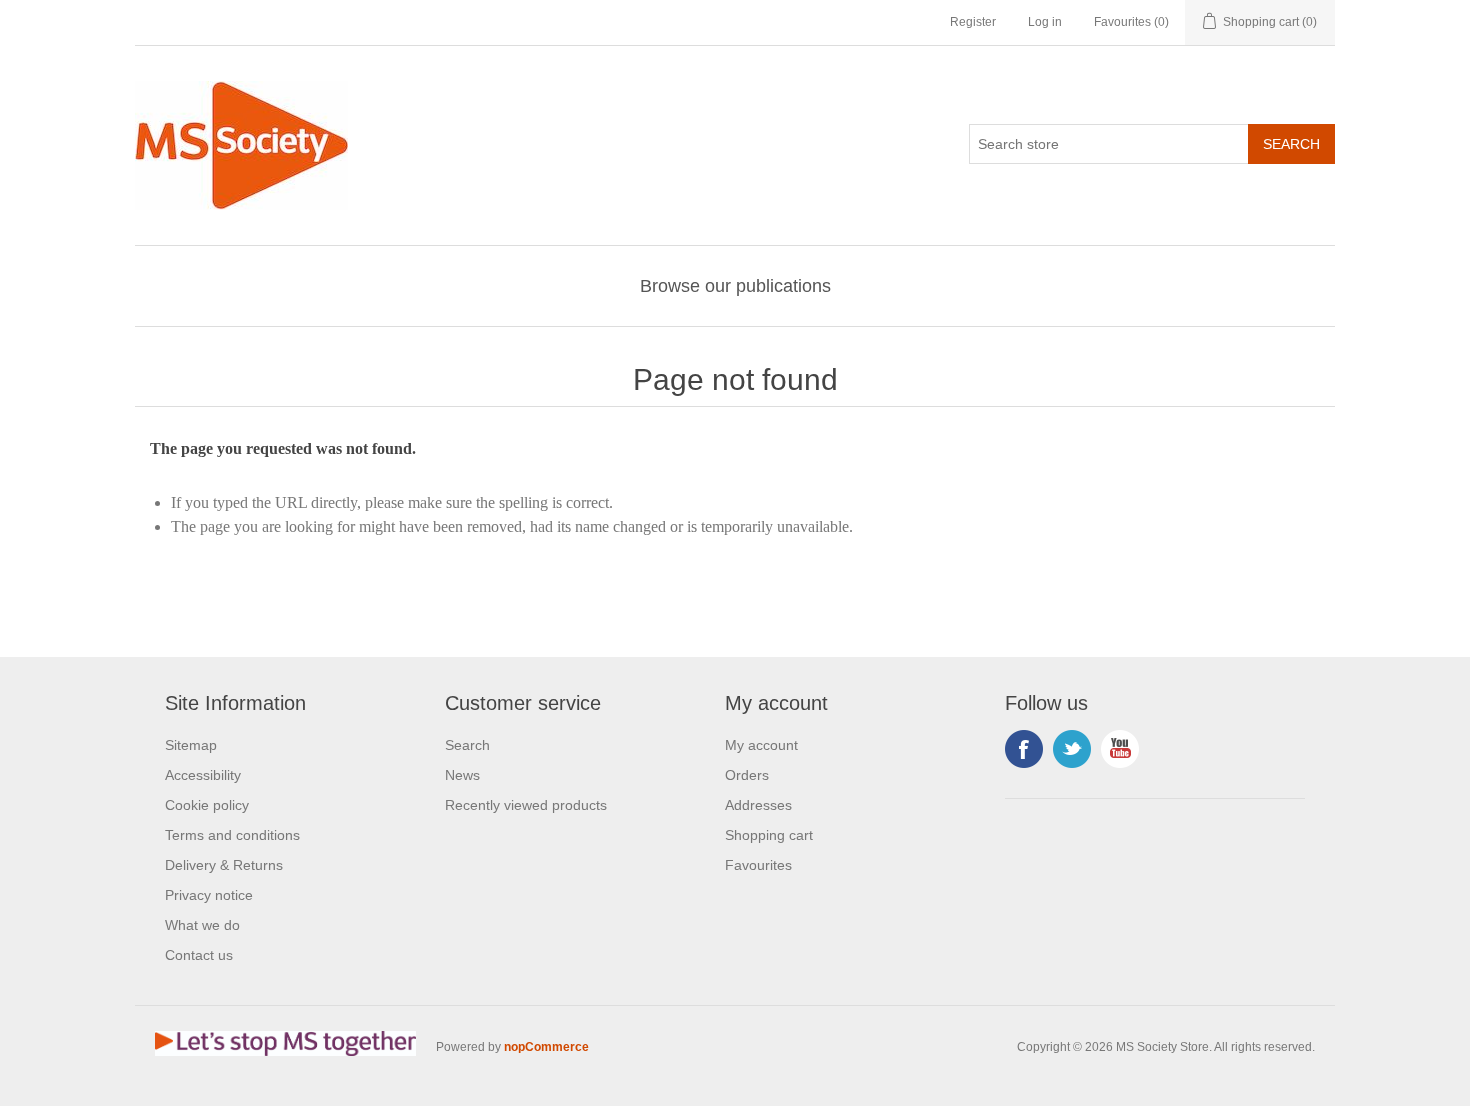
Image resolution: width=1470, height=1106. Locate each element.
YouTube (1120, 749)
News (462, 775)
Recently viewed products (526, 805)
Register (973, 22)
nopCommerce (546, 1047)
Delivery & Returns (224, 865)
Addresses (758, 805)
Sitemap (191, 745)
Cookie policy (207, 805)
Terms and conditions (232, 835)
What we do (202, 925)
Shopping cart (769, 835)
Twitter (1072, 749)
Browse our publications (735, 286)
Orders (747, 775)
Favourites (758, 865)
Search (467, 745)
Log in (1045, 22)
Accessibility (203, 775)
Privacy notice (209, 895)
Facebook (1024, 749)
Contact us (199, 955)
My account (761, 745)
